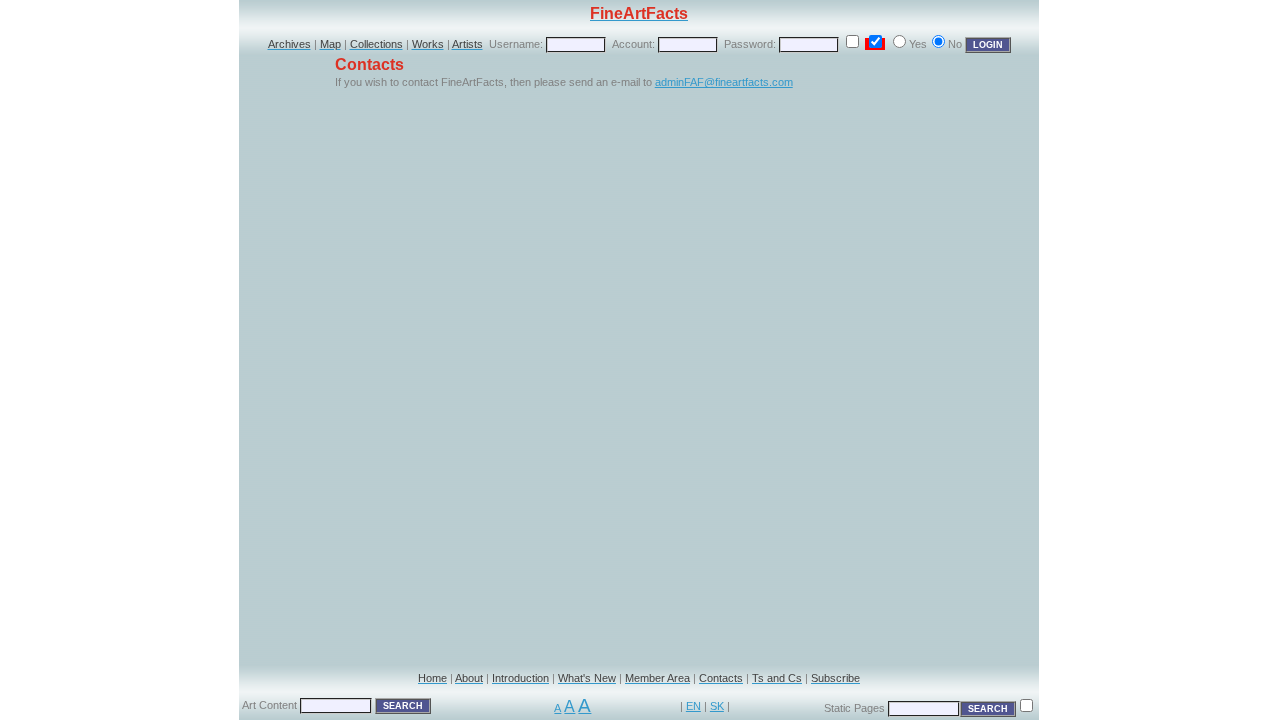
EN (693, 706)
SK (717, 706)
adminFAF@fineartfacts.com (724, 82)
